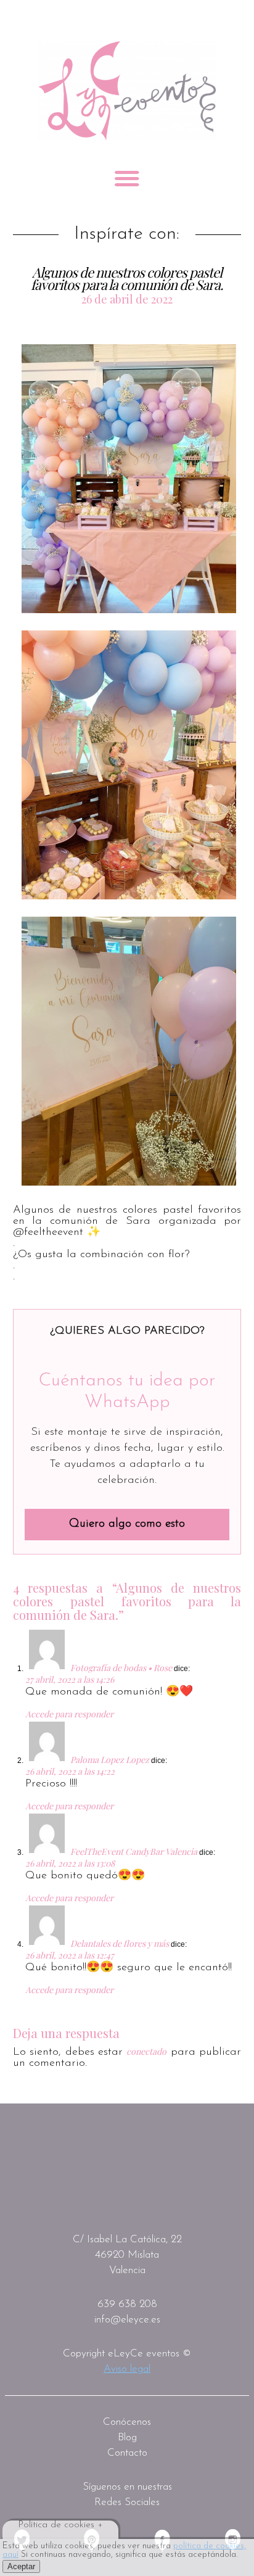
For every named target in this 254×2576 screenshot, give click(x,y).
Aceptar (21, 2566)
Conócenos (127, 2422)
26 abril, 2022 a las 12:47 (70, 1955)
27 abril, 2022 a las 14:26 (70, 1679)
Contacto (127, 2453)
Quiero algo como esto (127, 1524)
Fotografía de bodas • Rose (121, 1668)
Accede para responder (69, 1714)
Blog (127, 2438)
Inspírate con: (127, 234)
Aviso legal (127, 2369)
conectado (146, 2051)
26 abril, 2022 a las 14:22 (70, 1771)
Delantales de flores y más (120, 1943)
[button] (129, 479)
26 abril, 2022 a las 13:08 (70, 1863)
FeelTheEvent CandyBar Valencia (134, 1851)
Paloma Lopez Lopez (110, 1760)
